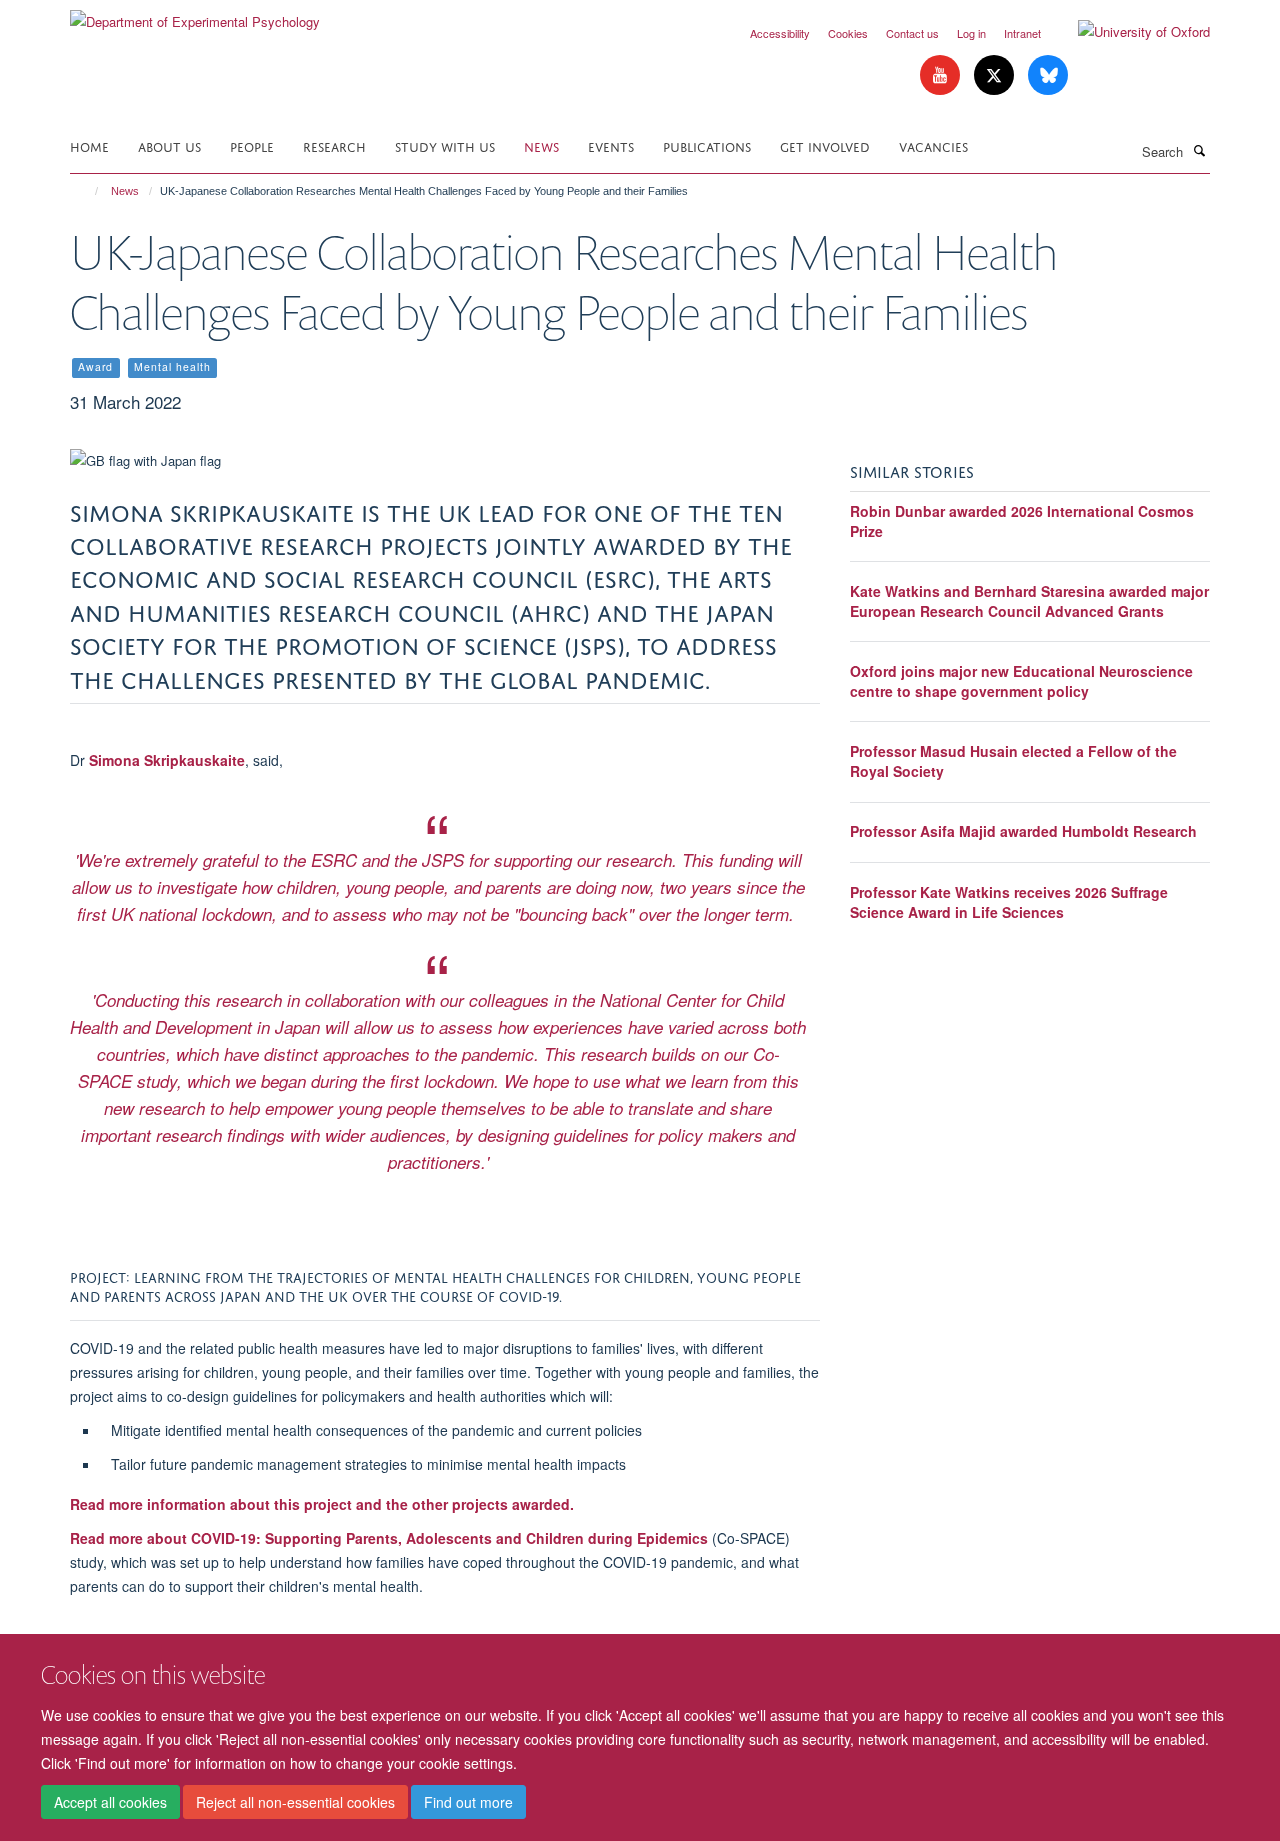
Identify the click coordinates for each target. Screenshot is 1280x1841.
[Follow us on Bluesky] (1048, 75)
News (541, 145)
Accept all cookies (110, 1802)
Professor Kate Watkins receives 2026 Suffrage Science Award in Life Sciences (1009, 902)
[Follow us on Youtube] (942, 75)
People (252, 145)
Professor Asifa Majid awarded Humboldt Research (1023, 831)
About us (169, 145)
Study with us (445, 145)
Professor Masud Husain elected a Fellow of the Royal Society (1013, 761)
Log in (971, 33)
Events (611, 145)
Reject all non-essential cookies (295, 1802)
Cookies (848, 33)
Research (334, 145)
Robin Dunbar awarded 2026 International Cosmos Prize (1022, 521)
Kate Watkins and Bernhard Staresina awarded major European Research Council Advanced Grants (1029, 601)
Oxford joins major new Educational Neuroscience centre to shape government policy (1021, 681)
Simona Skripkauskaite (167, 760)
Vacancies (933, 145)
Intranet (1022, 33)
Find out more (468, 1802)
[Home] (87, 191)
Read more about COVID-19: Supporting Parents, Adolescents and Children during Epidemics (391, 1538)
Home (89, 145)
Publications (707, 145)
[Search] (1199, 150)
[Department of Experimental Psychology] (195, 14)
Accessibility (780, 33)
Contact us (912, 33)
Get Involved (825, 145)
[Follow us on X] (996, 75)
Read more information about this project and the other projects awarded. (322, 1504)
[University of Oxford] (1129, 32)
